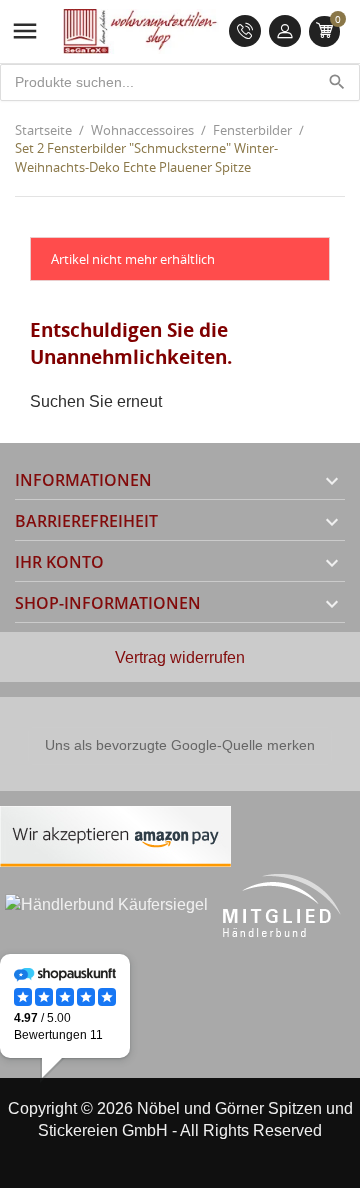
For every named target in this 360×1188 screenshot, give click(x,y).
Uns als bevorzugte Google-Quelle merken (180, 745)
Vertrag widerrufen (180, 657)
